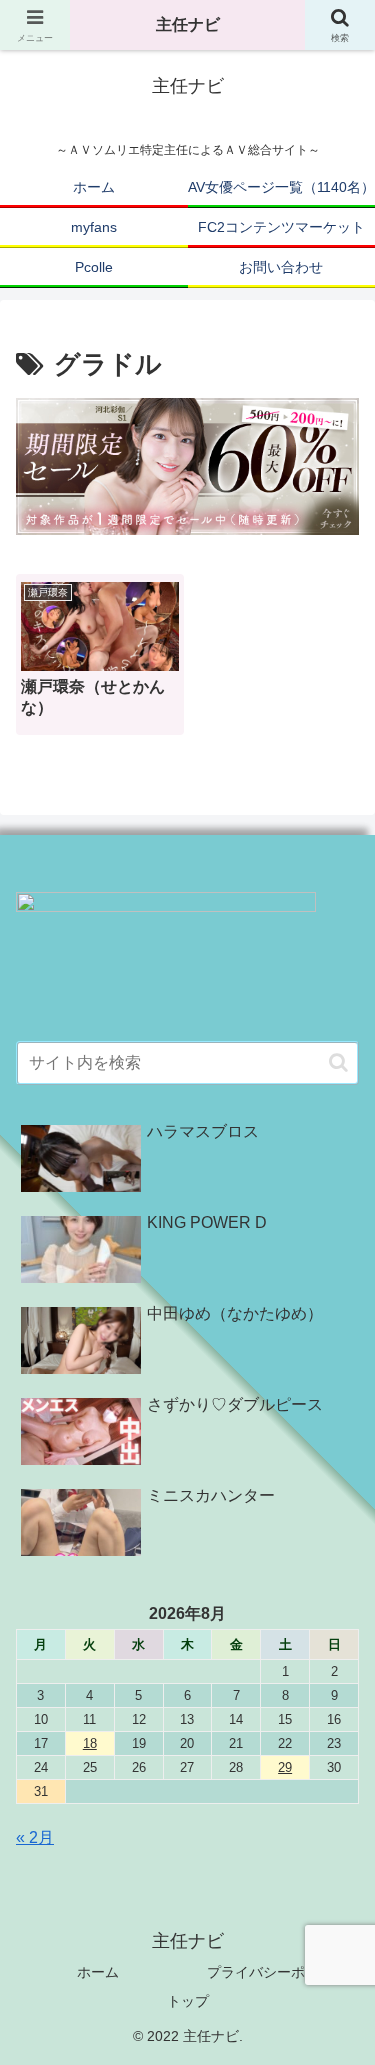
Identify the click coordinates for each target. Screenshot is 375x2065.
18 (90, 1743)
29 (285, 1767)
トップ (188, 2001)
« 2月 (35, 1837)
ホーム (98, 1972)
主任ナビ (188, 24)
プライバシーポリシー (277, 1972)
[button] (338, 1062)
